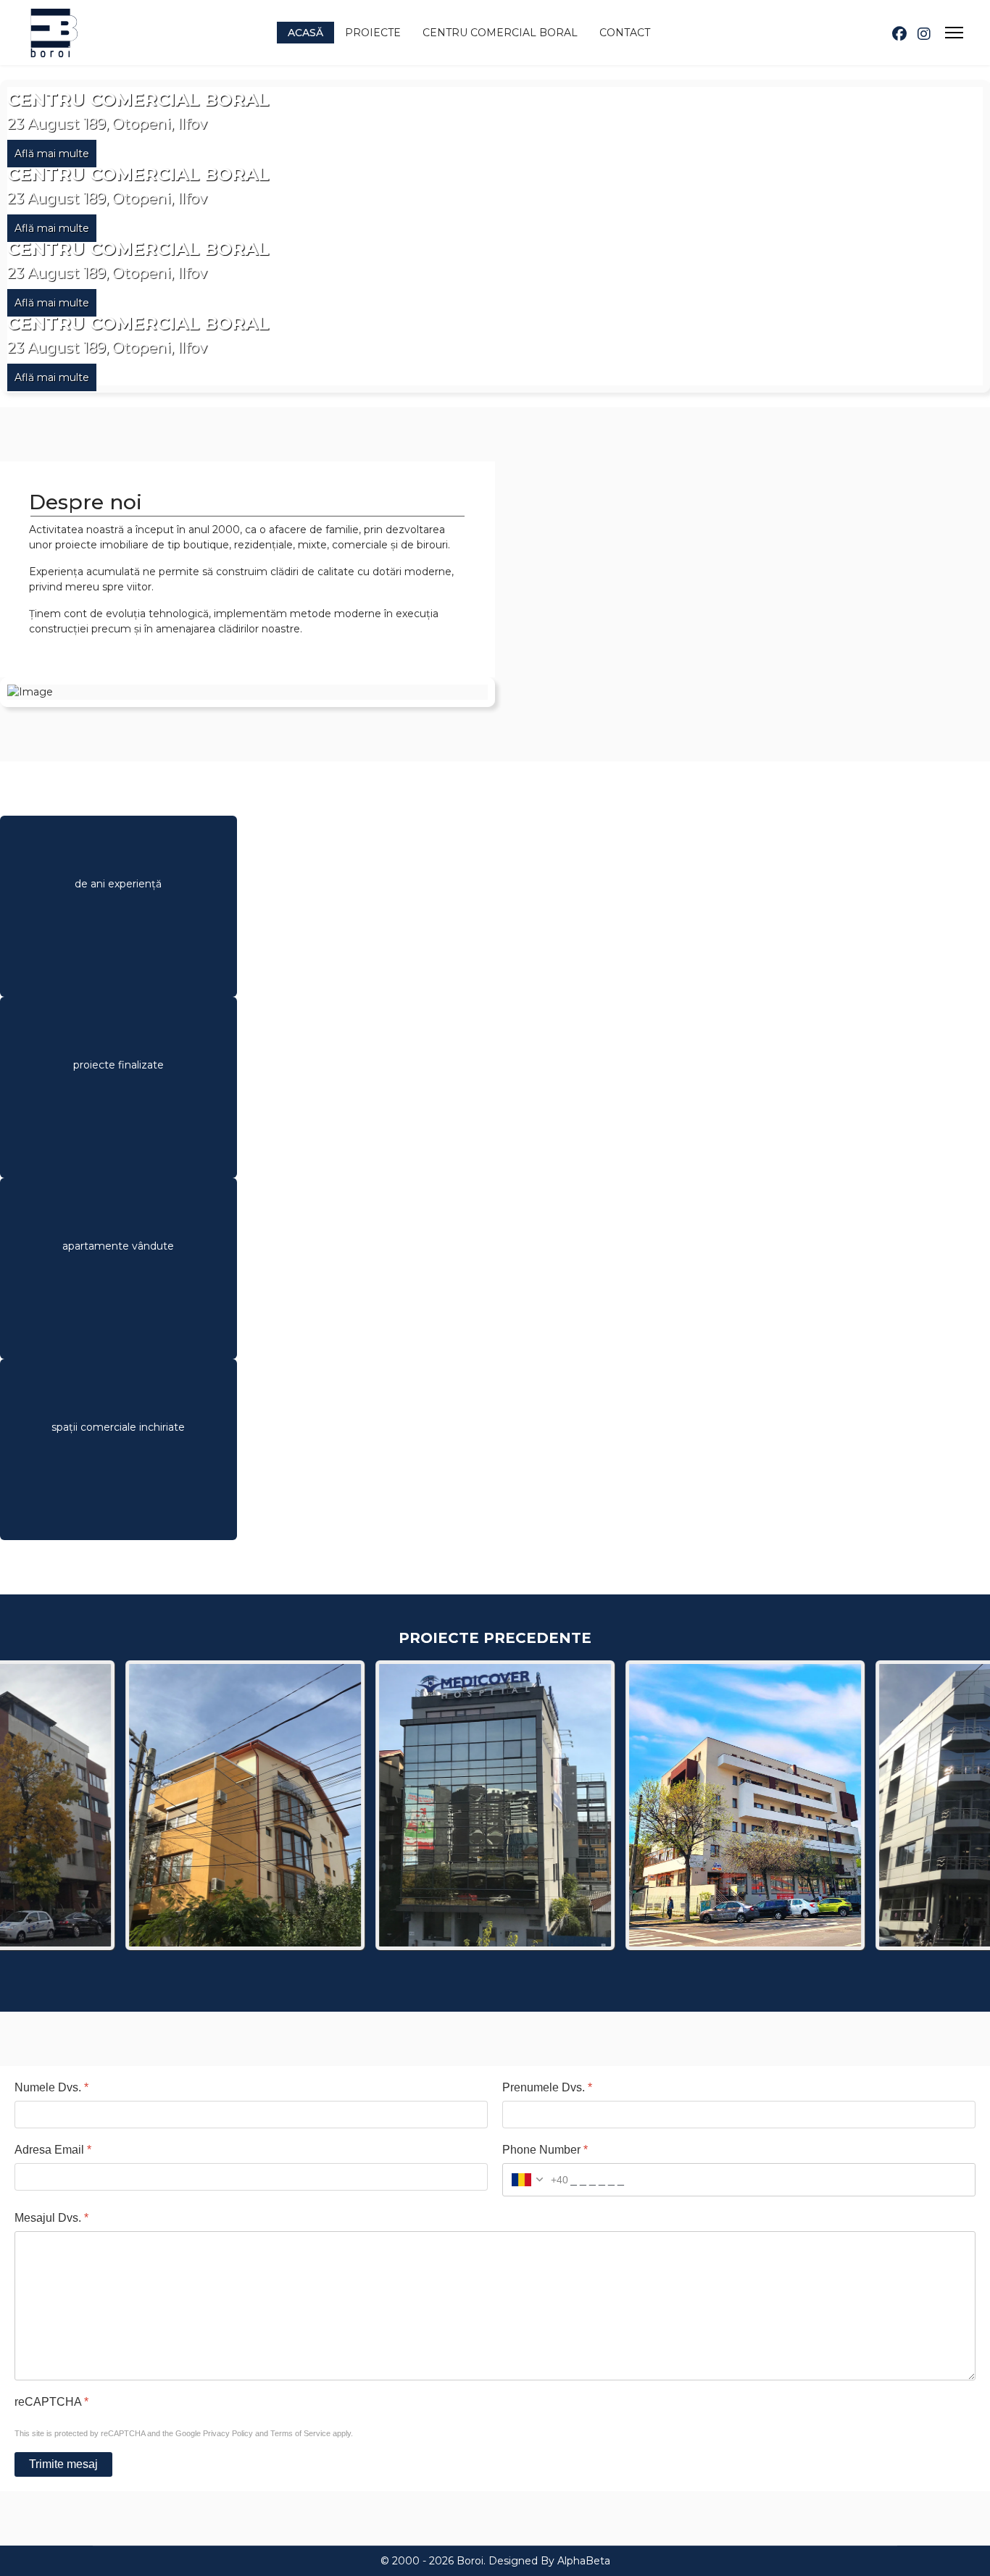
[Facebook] (899, 34)
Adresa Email (53, 2150)
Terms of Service (300, 2433)
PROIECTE (373, 33)
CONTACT (625, 33)
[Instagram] (924, 34)
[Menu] (954, 33)
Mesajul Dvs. (51, 2218)
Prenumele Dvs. (547, 2087)
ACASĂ (305, 33)
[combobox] (536, 2180)
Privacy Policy (228, 2433)
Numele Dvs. (51, 2087)
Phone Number (545, 2150)
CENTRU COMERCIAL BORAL (500, 33)
